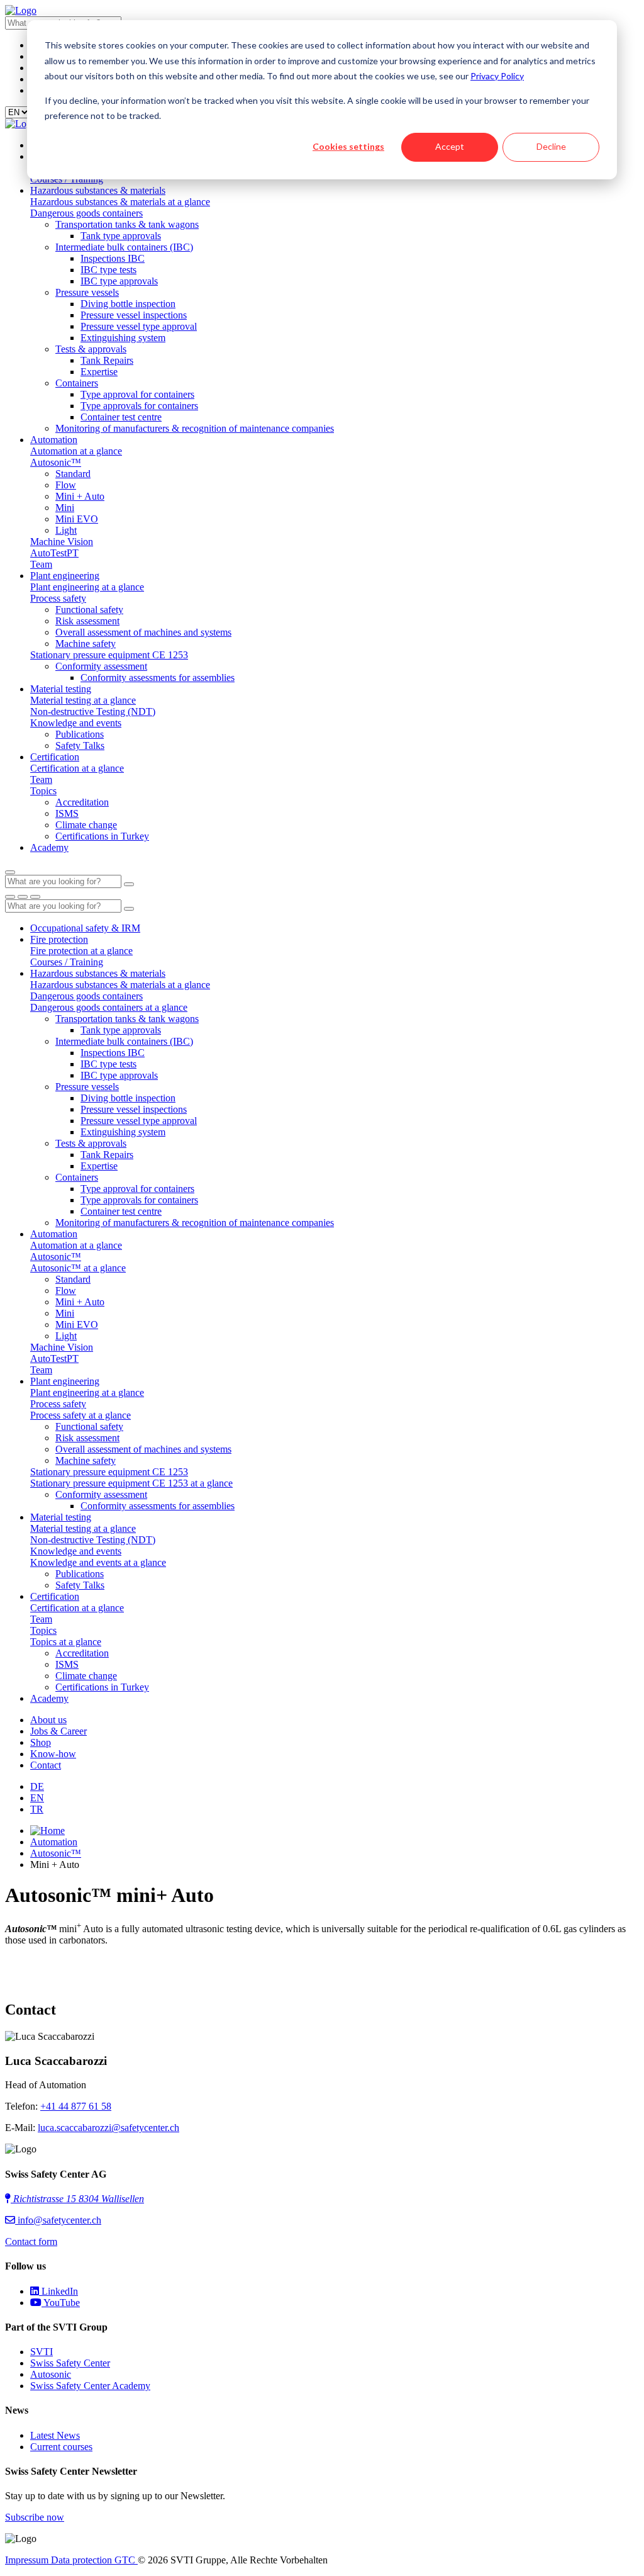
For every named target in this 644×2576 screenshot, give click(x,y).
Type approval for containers (137, 394)
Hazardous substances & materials (98, 190)
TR (37, 1809)
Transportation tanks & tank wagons (127, 224)
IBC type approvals (119, 281)
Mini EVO (77, 519)
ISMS (67, 813)
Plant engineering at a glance (87, 587)
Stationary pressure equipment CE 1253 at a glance (131, 1483)
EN (37, 1798)
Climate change (86, 825)
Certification (55, 757)
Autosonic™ (56, 462)
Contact (46, 1765)
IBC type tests (108, 270)
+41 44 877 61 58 (76, 2106)
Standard (73, 474)
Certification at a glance (77, 768)
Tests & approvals (91, 349)
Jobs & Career (58, 1731)
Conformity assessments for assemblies (158, 678)
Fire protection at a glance (81, 951)
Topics (43, 791)
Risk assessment (87, 621)
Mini (65, 508)
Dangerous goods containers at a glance (109, 1007)
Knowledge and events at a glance (98, 1562)
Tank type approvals (121, 236)
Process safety (58, 598)
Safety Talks (80, 745)
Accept (450, 146)
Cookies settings (348, 146)
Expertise (99, 372)
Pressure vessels (87, 292)
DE (37, 1786)
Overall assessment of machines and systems (143, 632)
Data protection (83, 2560)
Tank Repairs (107, 360)
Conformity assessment (101, 666)
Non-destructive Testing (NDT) (93, 711)
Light (66, 530)
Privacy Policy (497, 76)
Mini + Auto (80, 496)
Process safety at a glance (80, 1415)
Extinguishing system (123, 338)
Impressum (28, 2560)
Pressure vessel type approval (139, 326)
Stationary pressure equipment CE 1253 (109, 655)
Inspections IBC (113, 258)
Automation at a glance (76, 451)
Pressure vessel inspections (134, 315)
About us (48, 1720)
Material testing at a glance (83, 700)
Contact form (31, 2241)
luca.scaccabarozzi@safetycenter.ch (108, 2128)
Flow (66, 485)
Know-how (53, 1754)
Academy (49, 847)
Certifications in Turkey (102, 836)
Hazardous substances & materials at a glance (120, 202)
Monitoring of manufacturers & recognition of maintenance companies (195, 428)
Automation (54, 440)
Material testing (61, 689)
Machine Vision (62, 542)
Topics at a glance (66, 1642)
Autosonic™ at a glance (78, 1268)
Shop (41, 1742)
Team (41, 564)
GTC (126, 2560)
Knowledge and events (76, 723)
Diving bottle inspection (128, 304)
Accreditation (82, 802)
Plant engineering (65, 576)
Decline (551, 146)
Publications (80, 734)
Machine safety (86, 644)
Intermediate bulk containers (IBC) (124, 247)
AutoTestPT (54, 553)
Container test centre (121, 417)
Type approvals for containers (139, 406)
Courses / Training (67, 962)
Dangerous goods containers (86, 213)
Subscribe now (35, 2517)
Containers (77, 383)
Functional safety (89, 610)
